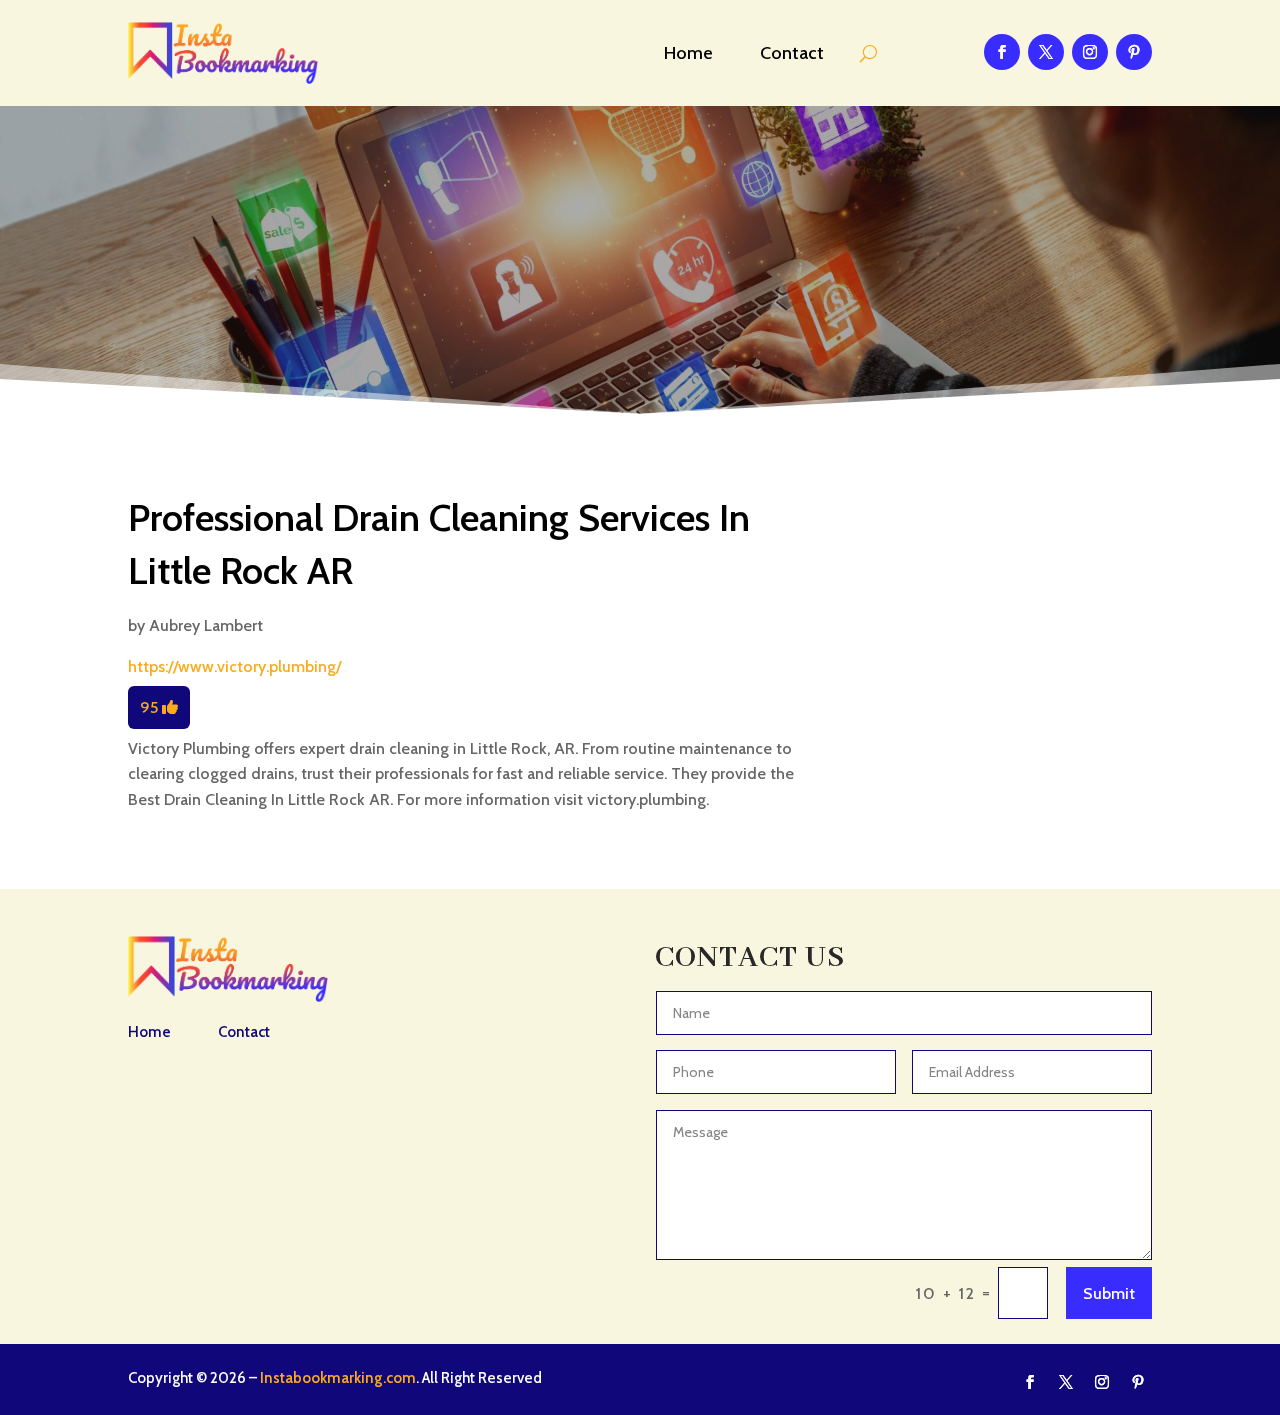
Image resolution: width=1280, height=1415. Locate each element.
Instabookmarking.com (338, 1378)
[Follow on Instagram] (1090, 52)
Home (688, 53)
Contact (792, 53)
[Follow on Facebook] (1002, 52)
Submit (1109, 1293)
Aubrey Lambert (206, 625)
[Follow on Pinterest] (1134, 52)
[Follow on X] (1046, 52)
